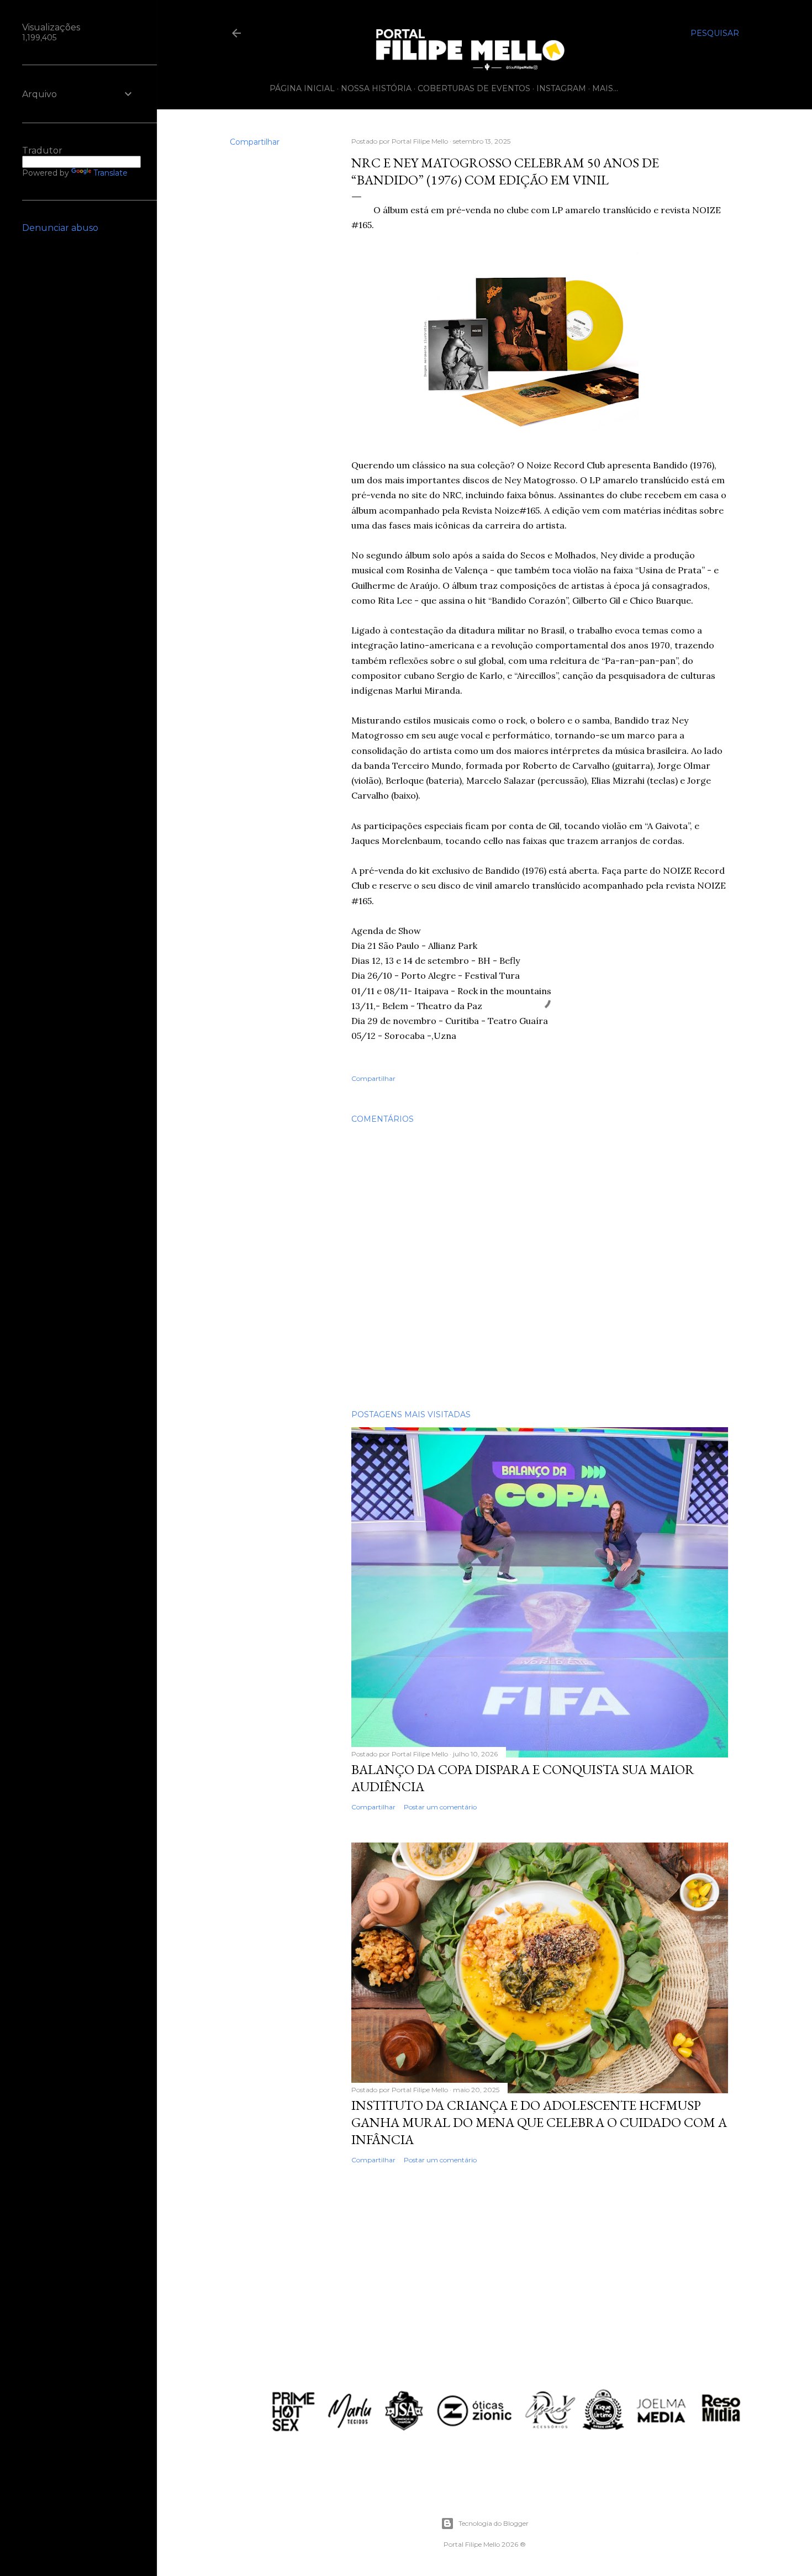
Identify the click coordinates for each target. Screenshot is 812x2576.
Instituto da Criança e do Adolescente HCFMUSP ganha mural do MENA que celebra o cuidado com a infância (539, 2122)
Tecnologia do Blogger (494, 2523)
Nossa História (376, 88)
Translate (110, 173)
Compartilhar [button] (255, 142)
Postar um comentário (440, 1807)
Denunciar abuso (60, 228)
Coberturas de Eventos (474, 88)
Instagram (561, 88)
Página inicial (302, 88)
